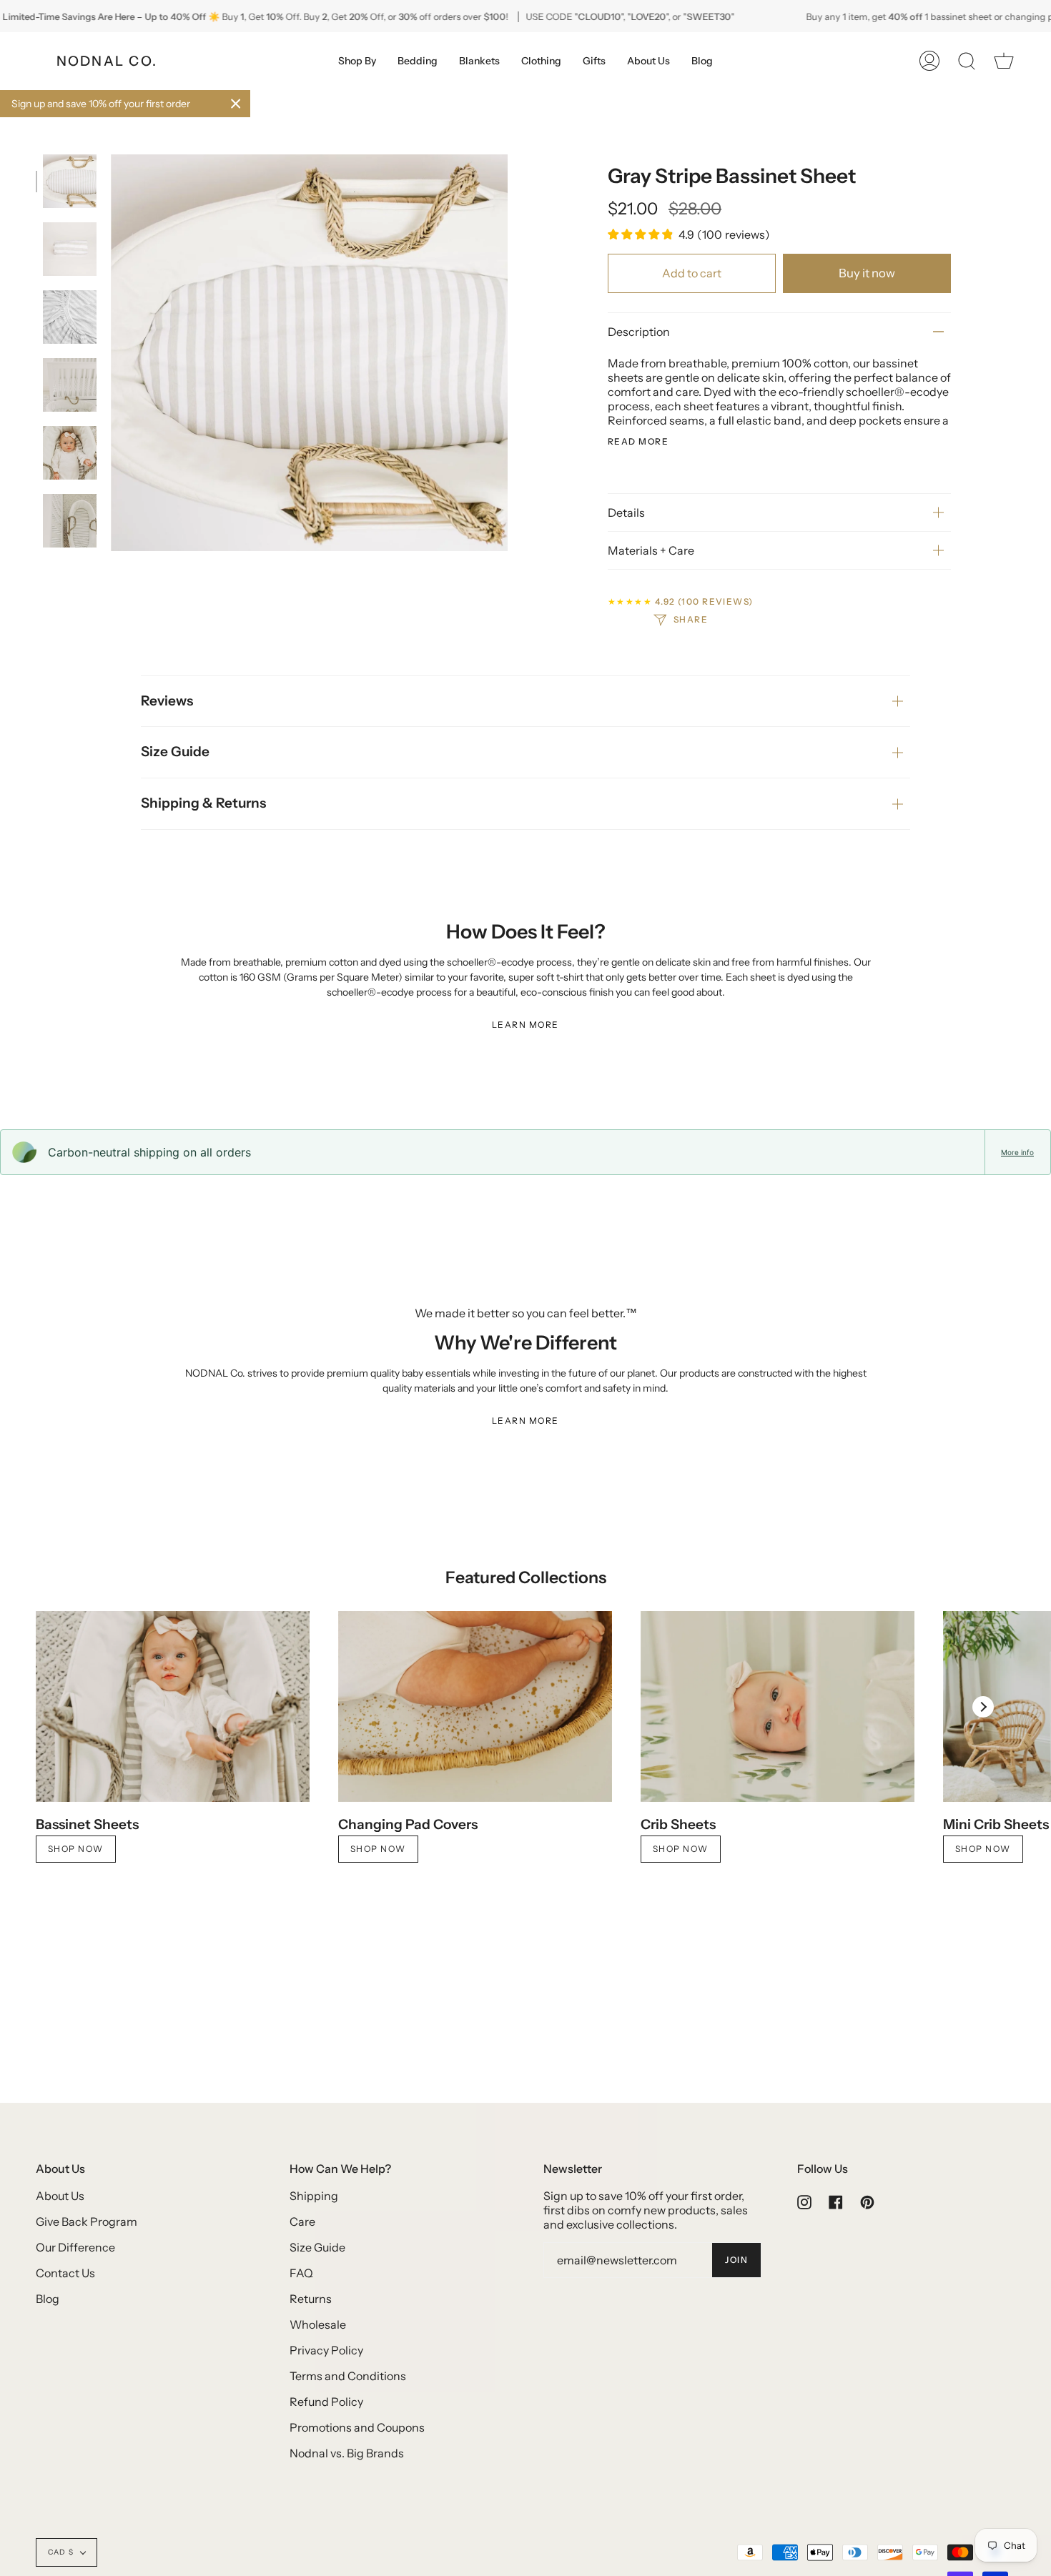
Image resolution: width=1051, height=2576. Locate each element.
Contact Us (65, 2273)
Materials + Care (651, 550)
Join (736, 2260)
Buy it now (867, 273)
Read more (638, 442)
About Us (60, 2196)
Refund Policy (326, 2402)
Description (639, 332)
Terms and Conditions (348, 2376)
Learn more (525, 1025)
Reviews (167, 701)
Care (302, 2221)
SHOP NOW (681, 1849)
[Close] (236, 104)
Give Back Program (87, 2221)
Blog (48, 2299)
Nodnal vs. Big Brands (347, 2453)
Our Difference (75, 2247)
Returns (311, 2299)
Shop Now (76, 1849)
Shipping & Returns (203, 803)
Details (626, 512)
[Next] (983, 1707)
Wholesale (318, 2324)
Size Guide (175, 752)
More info (1017, 1152)
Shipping (314, 2196)
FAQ (301, 2273)
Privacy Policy (326, 2350)
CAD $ (61, 2552)
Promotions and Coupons (357, 2427)
